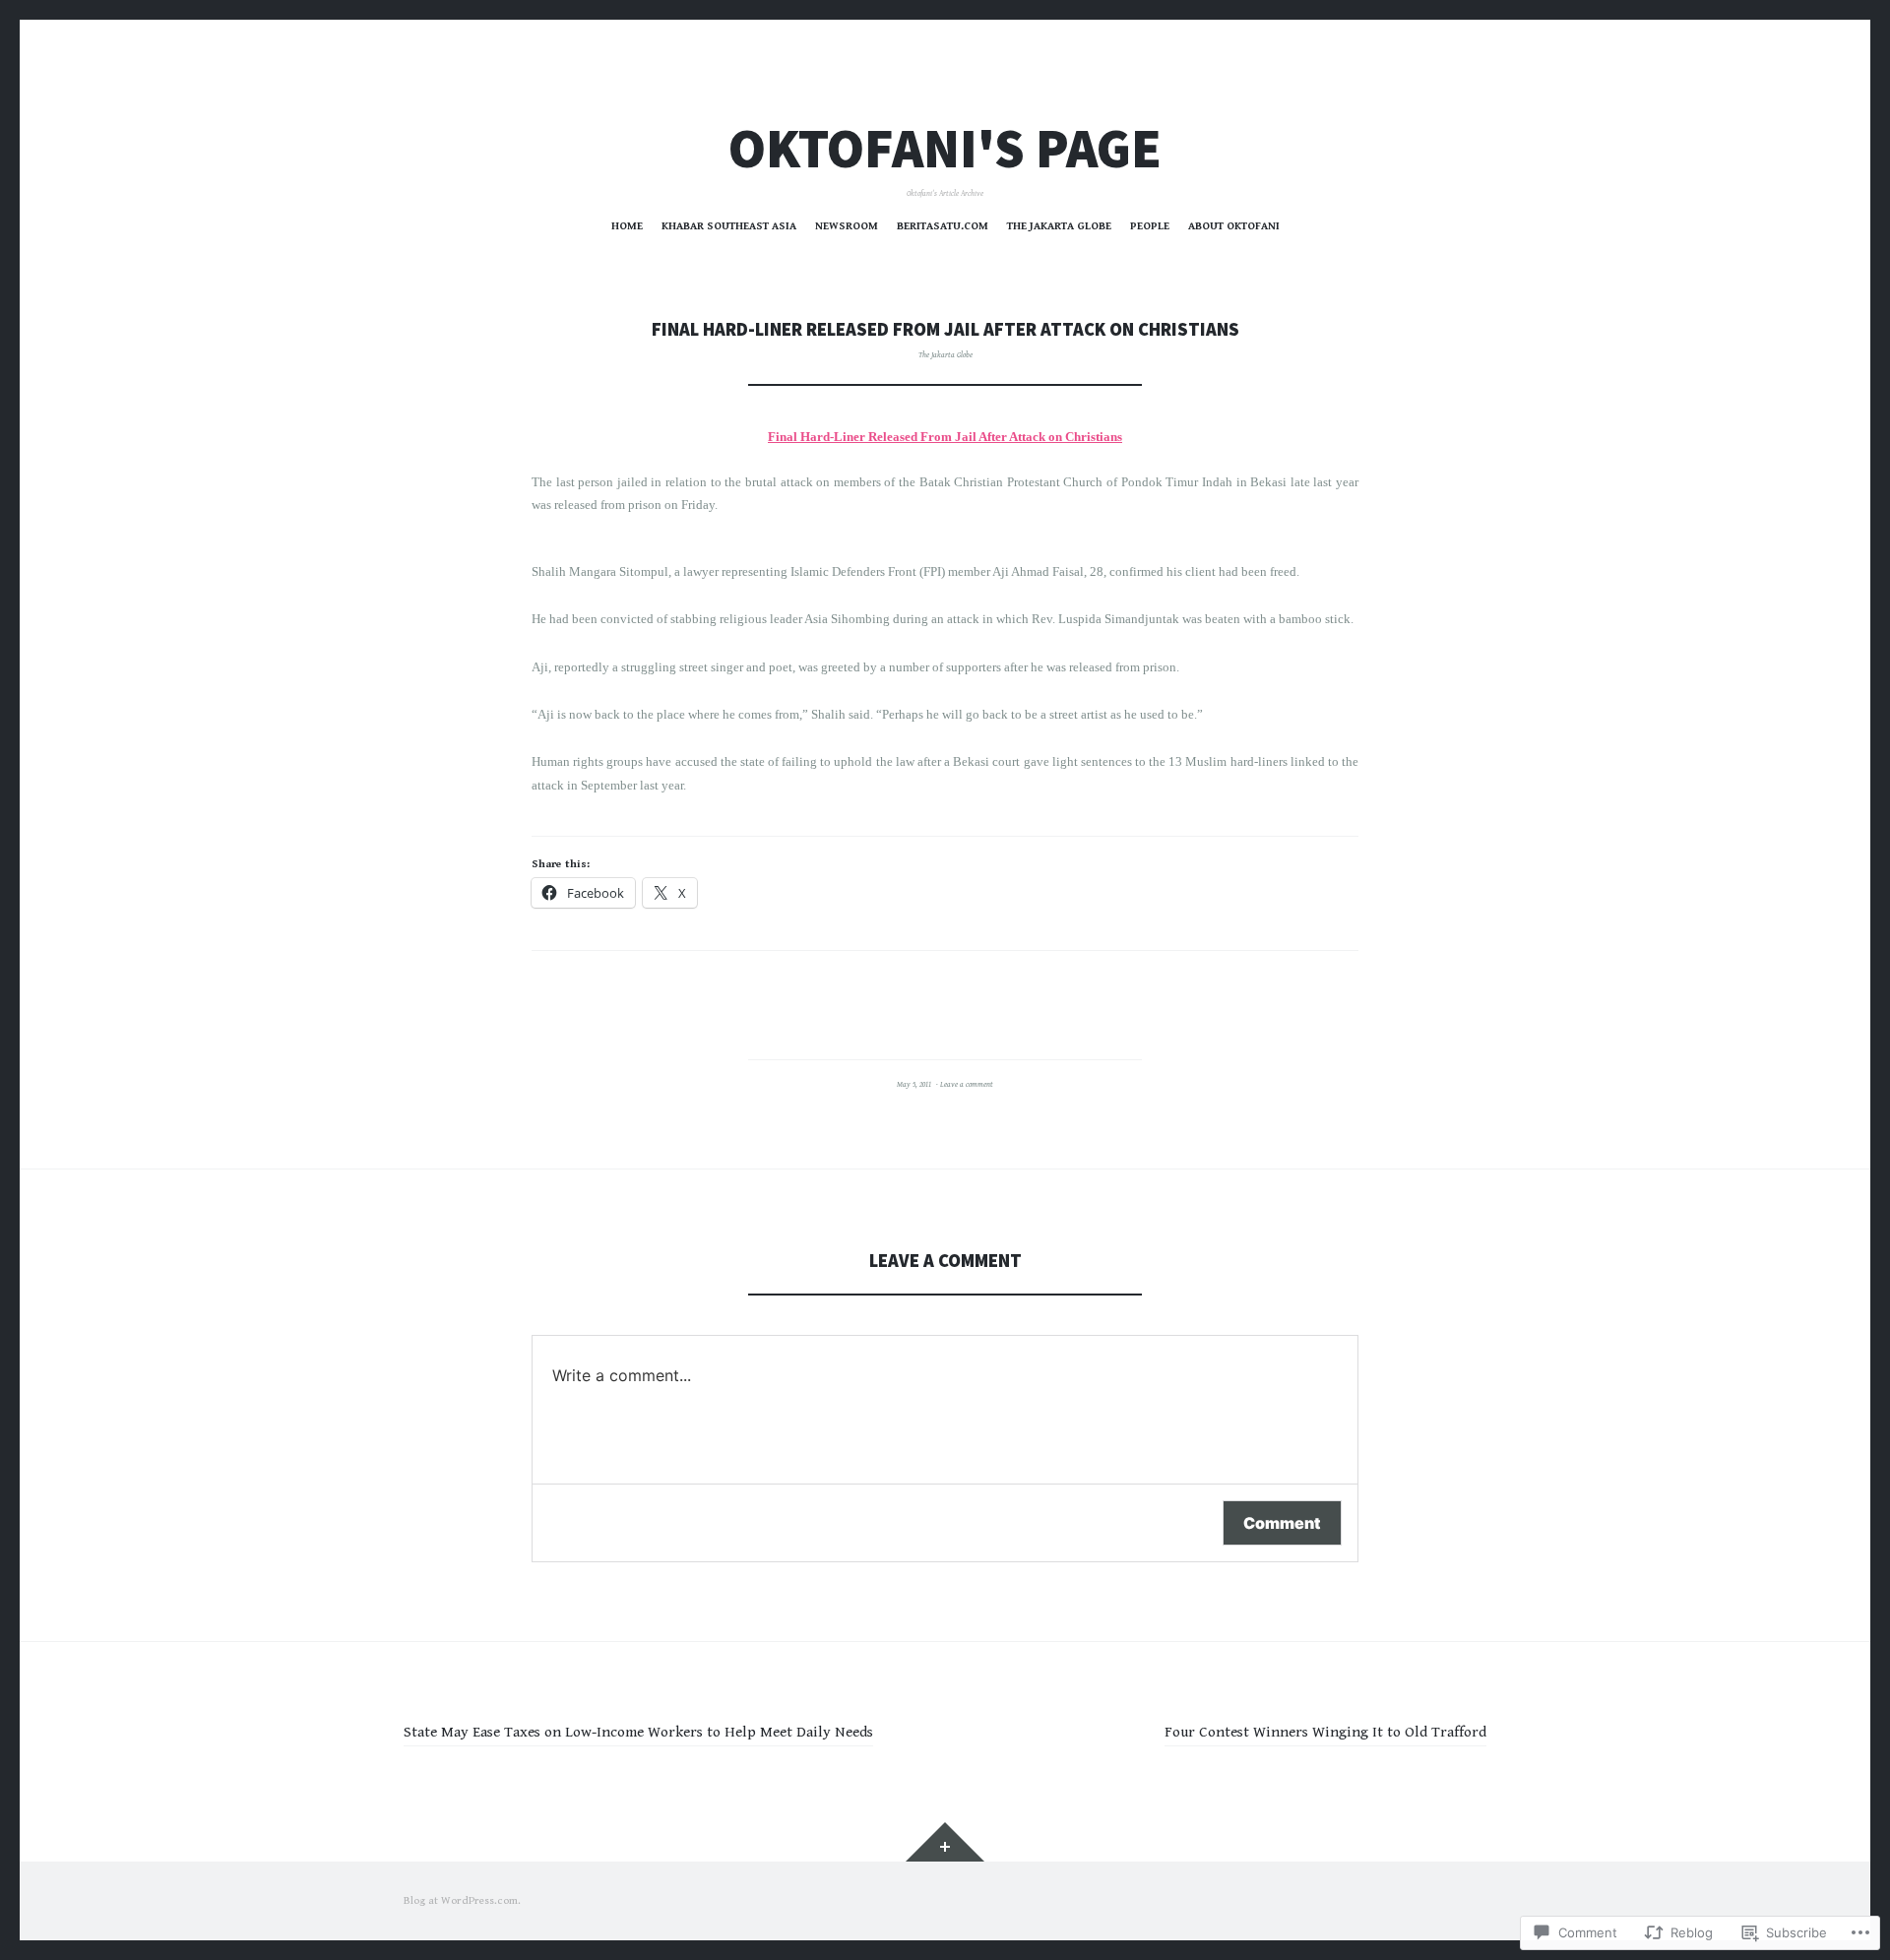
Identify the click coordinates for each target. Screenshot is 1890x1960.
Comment (1282, 1523)
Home (627, 226)
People (1150, 226)
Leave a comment (967, 1084)
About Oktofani (1234, 226)
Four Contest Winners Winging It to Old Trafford (1325, 1732)
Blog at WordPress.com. (462, 1900)
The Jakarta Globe (1059, 226)
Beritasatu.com (943, 226)
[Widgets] (945, 1842)
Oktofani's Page (945, 148)
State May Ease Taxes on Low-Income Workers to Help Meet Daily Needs (638, 1732)
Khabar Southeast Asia (729, 226)
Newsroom (847, 226)
